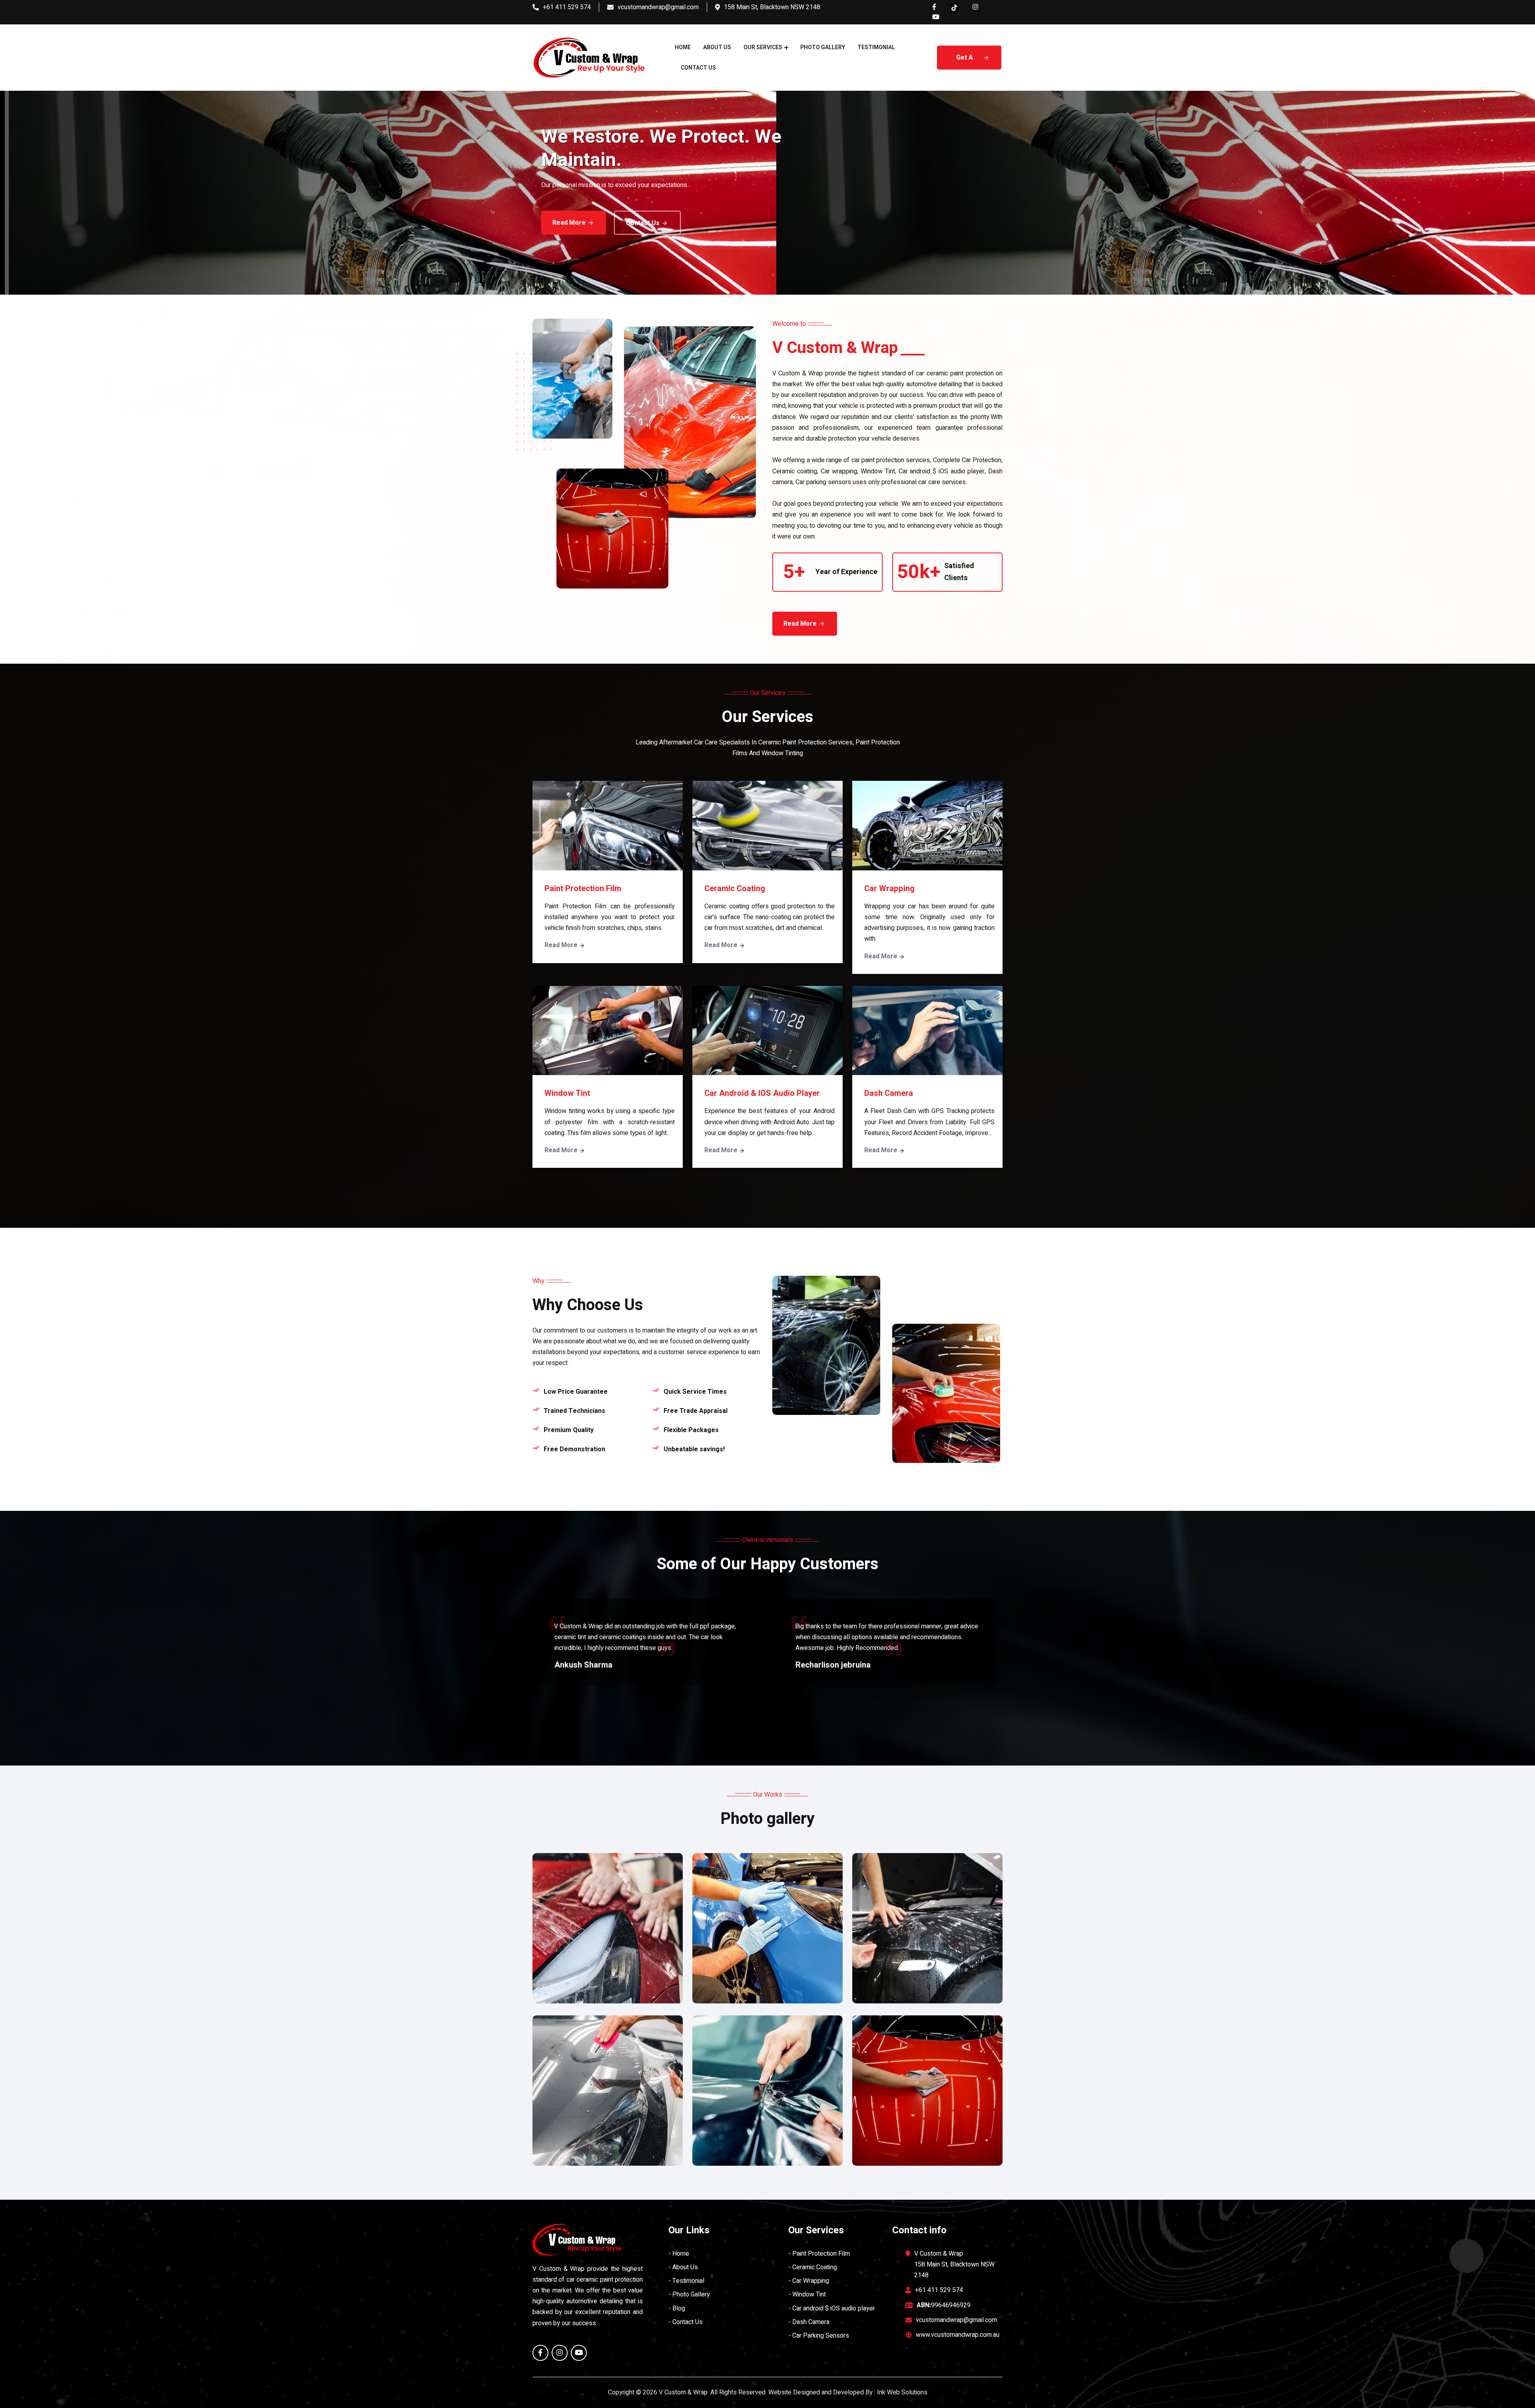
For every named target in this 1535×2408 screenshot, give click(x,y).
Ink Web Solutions (902, 2392)
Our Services (763, 47)
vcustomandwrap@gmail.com (658, 7)
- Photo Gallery (689, 2294)
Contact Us (698, 68)
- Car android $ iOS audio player (832, 2308)
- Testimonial (686, 2281)
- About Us (683, 2267)
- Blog (677, 2308)
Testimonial (876, 47)
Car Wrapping (889, 889)
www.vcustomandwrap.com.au (958, 2335)
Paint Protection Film (583, 889)
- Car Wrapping (809, 2281)
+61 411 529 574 (567, 7)
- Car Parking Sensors (819, 2336)
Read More (560, 223)
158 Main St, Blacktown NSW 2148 (772, 7)
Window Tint (567, 1093)
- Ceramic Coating (813, 2267)
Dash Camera (889, 1093)
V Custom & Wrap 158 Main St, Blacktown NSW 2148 (954, 2264)
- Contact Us (686, 2322)
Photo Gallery (823, 47)
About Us (717, 47)
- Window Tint (807, 2294)
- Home (679, 2254)
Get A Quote (965, 61)
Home (683, 47)
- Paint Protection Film (819, 2254)
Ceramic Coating (735, 889)
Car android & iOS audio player (762, 1093)
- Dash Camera (809, 2322)
